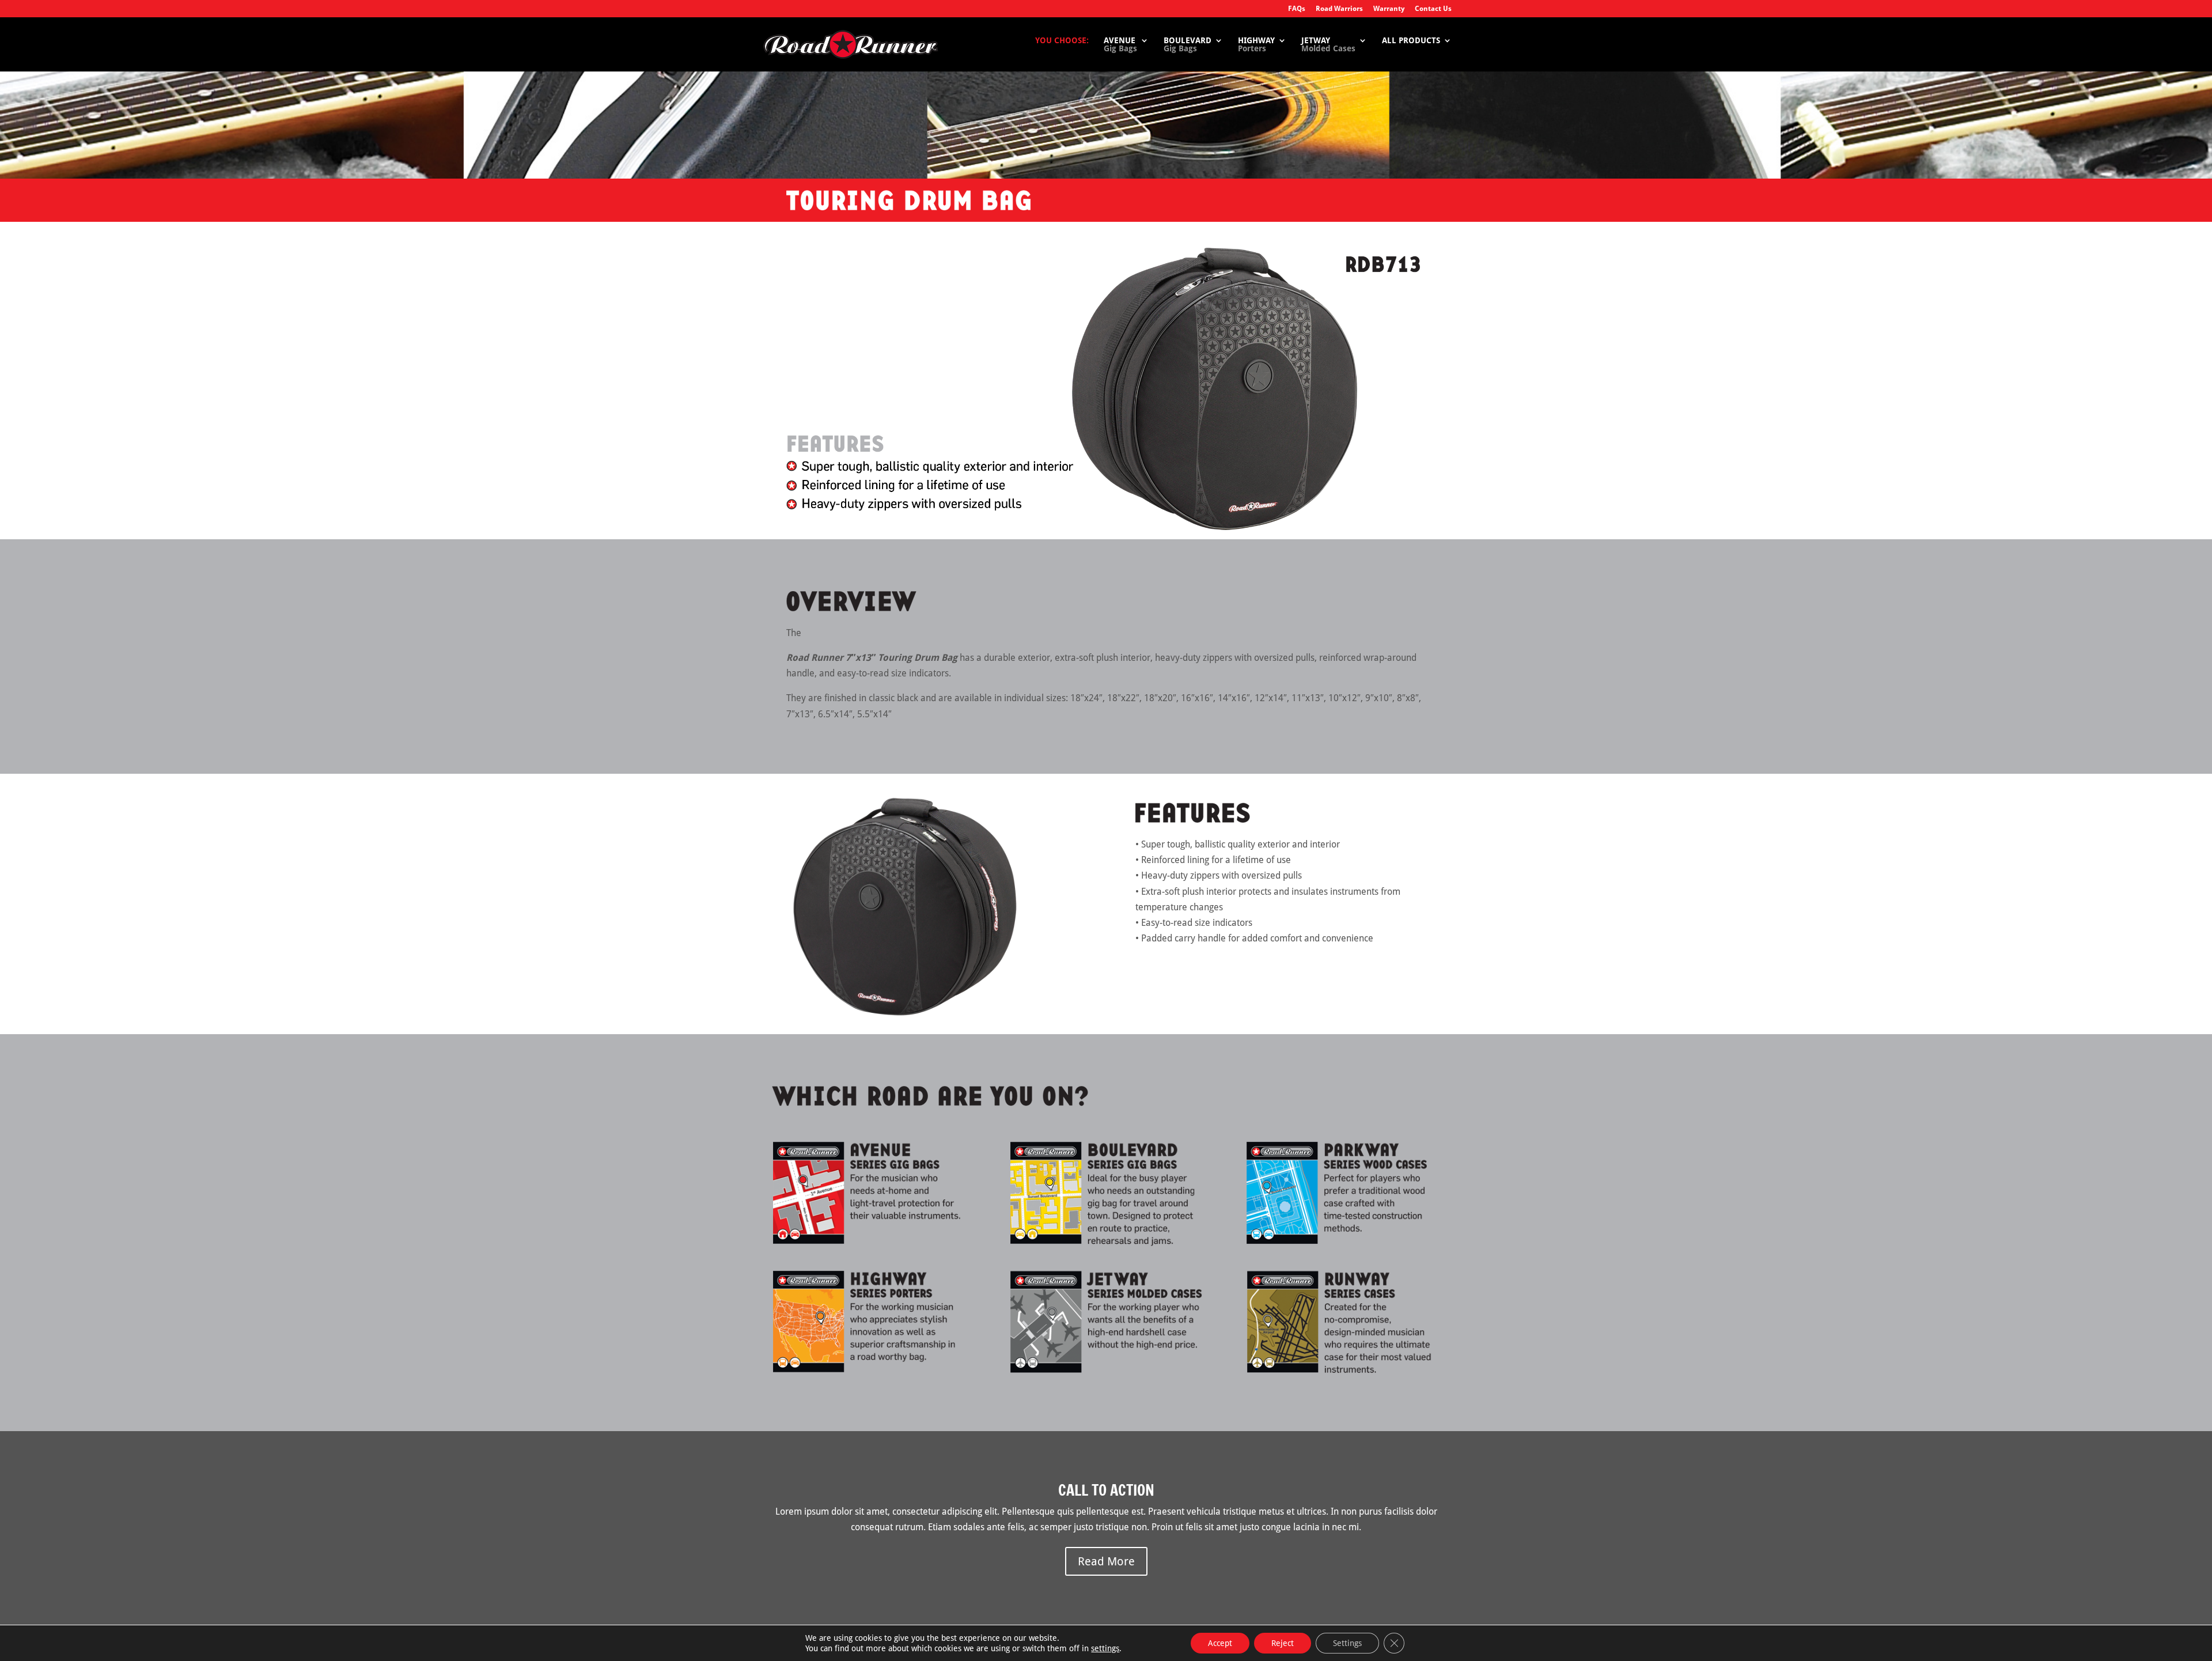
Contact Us (1433, 9)
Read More (1106, 1561)
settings (1105, 1648)
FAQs (1297, 9)
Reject (1283, 1643)
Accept (1220, 1643)
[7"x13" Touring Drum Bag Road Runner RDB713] (904, 1014)
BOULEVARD (1188, 45)
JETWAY (1328, 45)
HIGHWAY (1256, 45)
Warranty (1389, 9)
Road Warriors (1339, 9)
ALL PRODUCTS (1411, 41)
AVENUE (1120, 45)
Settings (1347, 1643)
